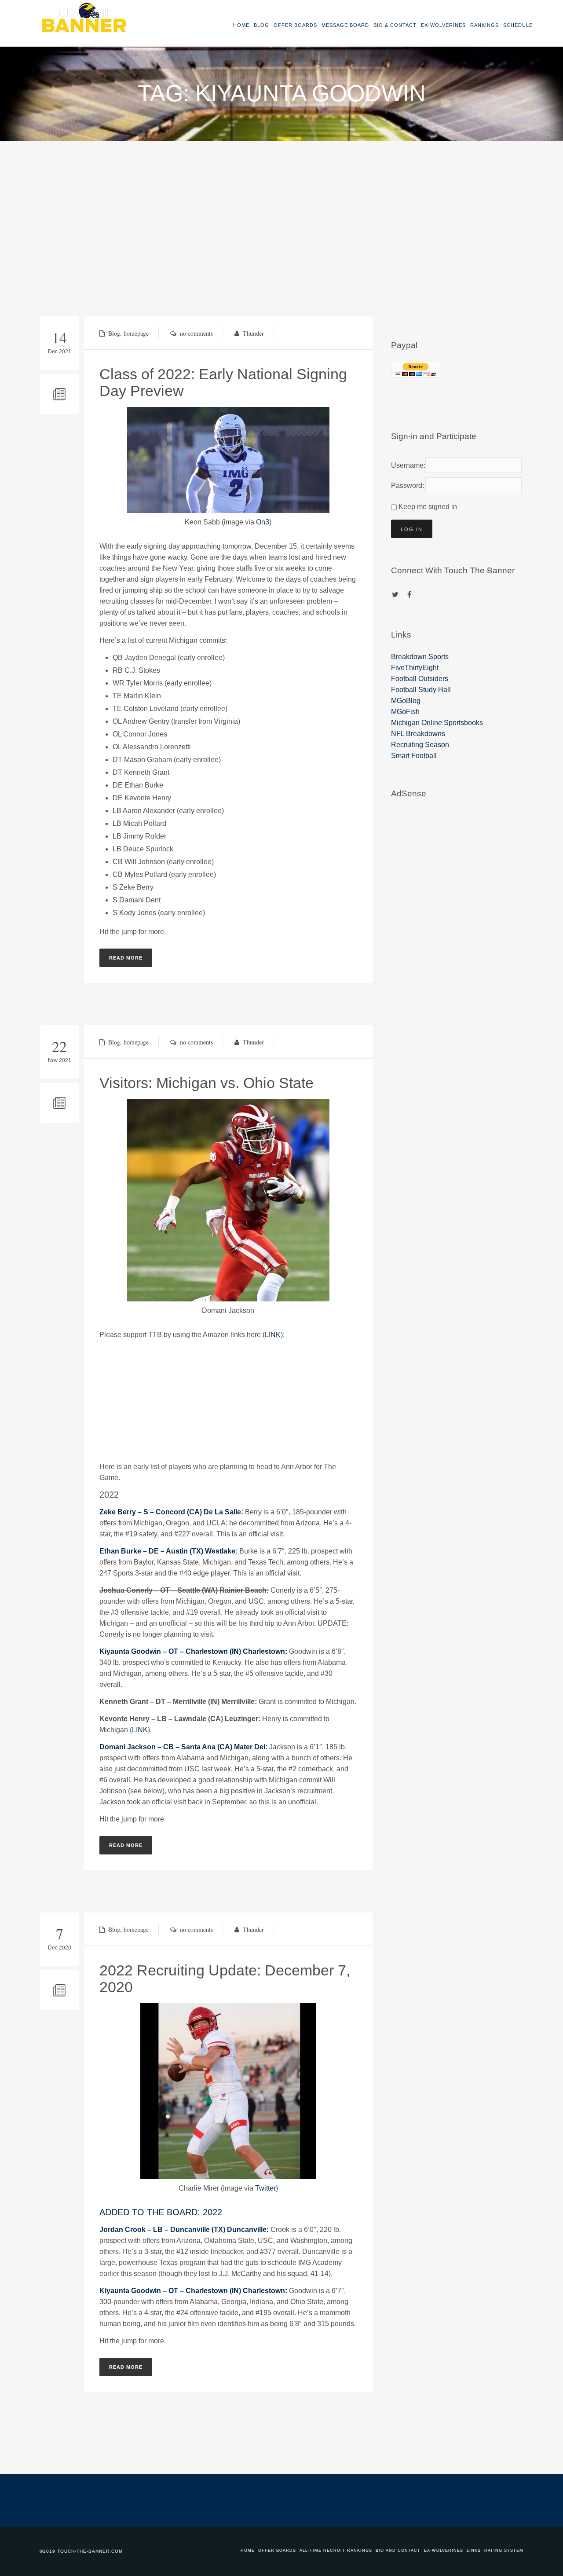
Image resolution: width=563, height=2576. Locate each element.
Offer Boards (295, 25)
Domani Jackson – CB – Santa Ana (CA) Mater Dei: (183, 1747)
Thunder (253, 333)
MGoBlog (406, 701)
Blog (261, 25)
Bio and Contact (398, 2550)
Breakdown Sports (420, 657)
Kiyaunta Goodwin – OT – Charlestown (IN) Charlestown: (193, 1651)
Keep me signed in (428, 507)
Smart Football (414, 756)
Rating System (504, 2550)
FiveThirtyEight (415, 668)
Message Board (345, 25)
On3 (263, 522)
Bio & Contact (395, 25)
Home (241, 25)
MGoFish (405, 712)
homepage (136, 333)
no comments (196, 333)
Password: (406, 486)
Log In (412, 529)
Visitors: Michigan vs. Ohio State (207, 1083)
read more (126, 958)
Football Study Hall (421, 690)
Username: (406, 465)
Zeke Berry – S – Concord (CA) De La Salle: (171, 1512)
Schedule (518, 25)
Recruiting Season (420, 745)
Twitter (265, 2188)
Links (474, 2550)
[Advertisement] (281, 207)
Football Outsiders (420, 679)
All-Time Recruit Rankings (336, 2550)
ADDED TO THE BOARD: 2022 (161, 2212)
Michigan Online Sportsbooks (437, 723)
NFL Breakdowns (418, 734)
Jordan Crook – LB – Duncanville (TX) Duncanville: (184, 2230)
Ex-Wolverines (443, 25)
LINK (273, 1335)
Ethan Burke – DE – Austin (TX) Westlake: (168, 1551)
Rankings (484, 25)
